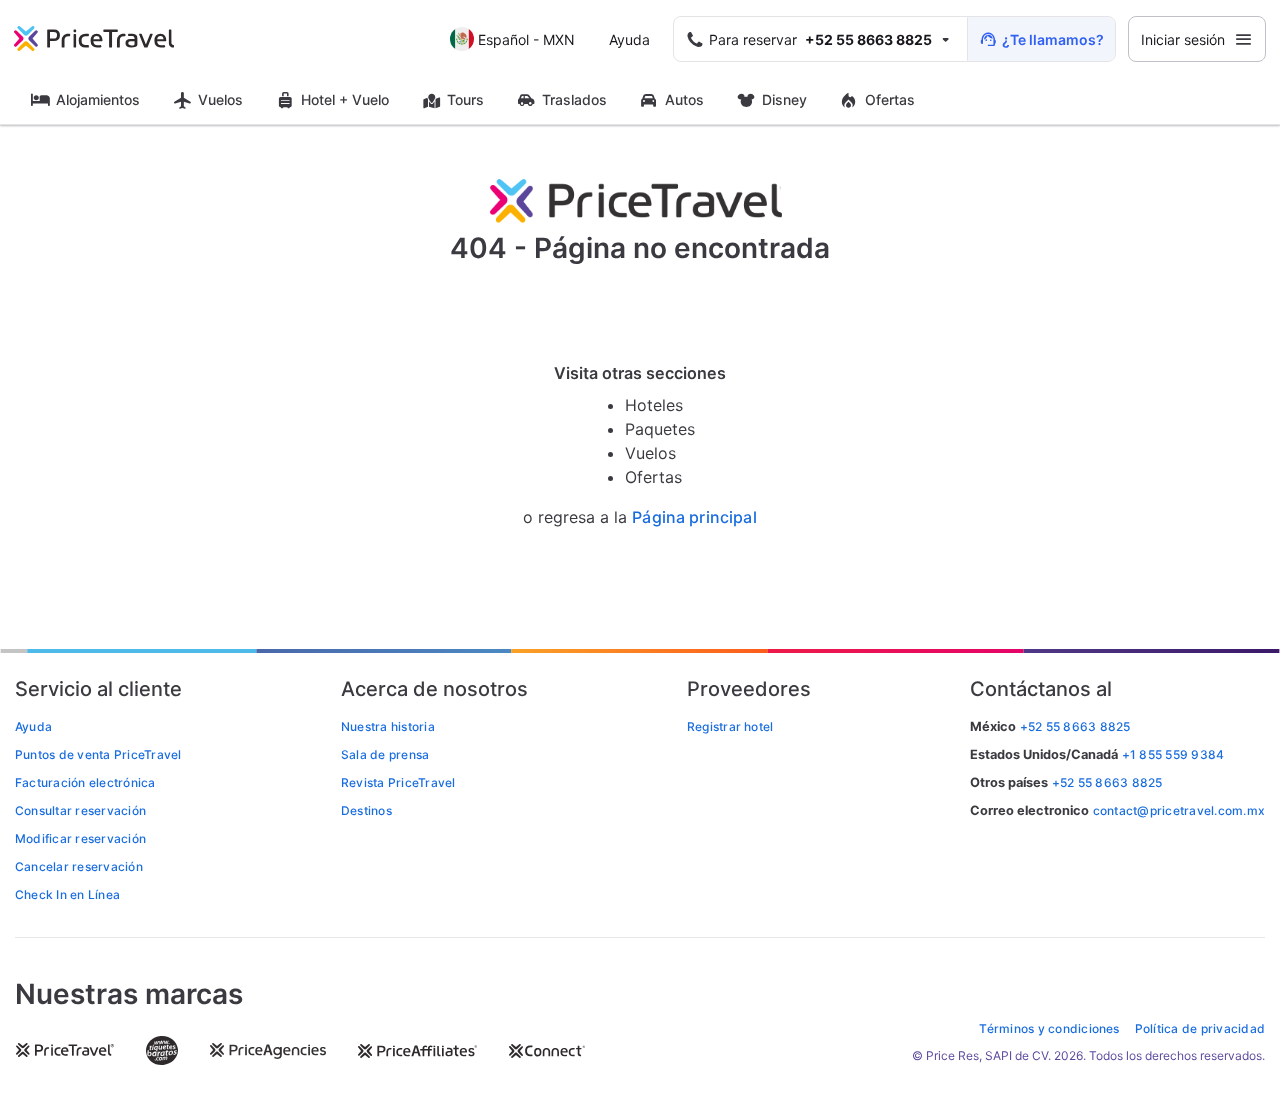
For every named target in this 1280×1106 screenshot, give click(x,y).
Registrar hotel (730, 726)
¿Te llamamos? (1053, 39)
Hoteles (654, 405)
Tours (465, 99)
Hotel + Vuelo (345, 99)
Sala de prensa (385, 754)
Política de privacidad (1200, 1028)
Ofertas (890, 99)
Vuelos (220, 99)
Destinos (366, 810)
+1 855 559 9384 (1173, 754)
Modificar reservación (80, 838)
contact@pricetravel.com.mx (1179, 810)
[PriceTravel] (108, 39)
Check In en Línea (67, 894)
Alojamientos (98, 99)
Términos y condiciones (1049, 1028)
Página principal (694, 517)
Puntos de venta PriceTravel (98, 754)
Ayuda (629, 39)
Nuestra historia (388, 726)
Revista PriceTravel (398, 782)
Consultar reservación (80, 810)
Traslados (574, 99)
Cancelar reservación (79, 866)
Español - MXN (526, 39)
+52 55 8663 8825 (1107, 782)
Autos (684, 99)
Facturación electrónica (85, 782)
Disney (784, 99)
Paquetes (660, 429)
